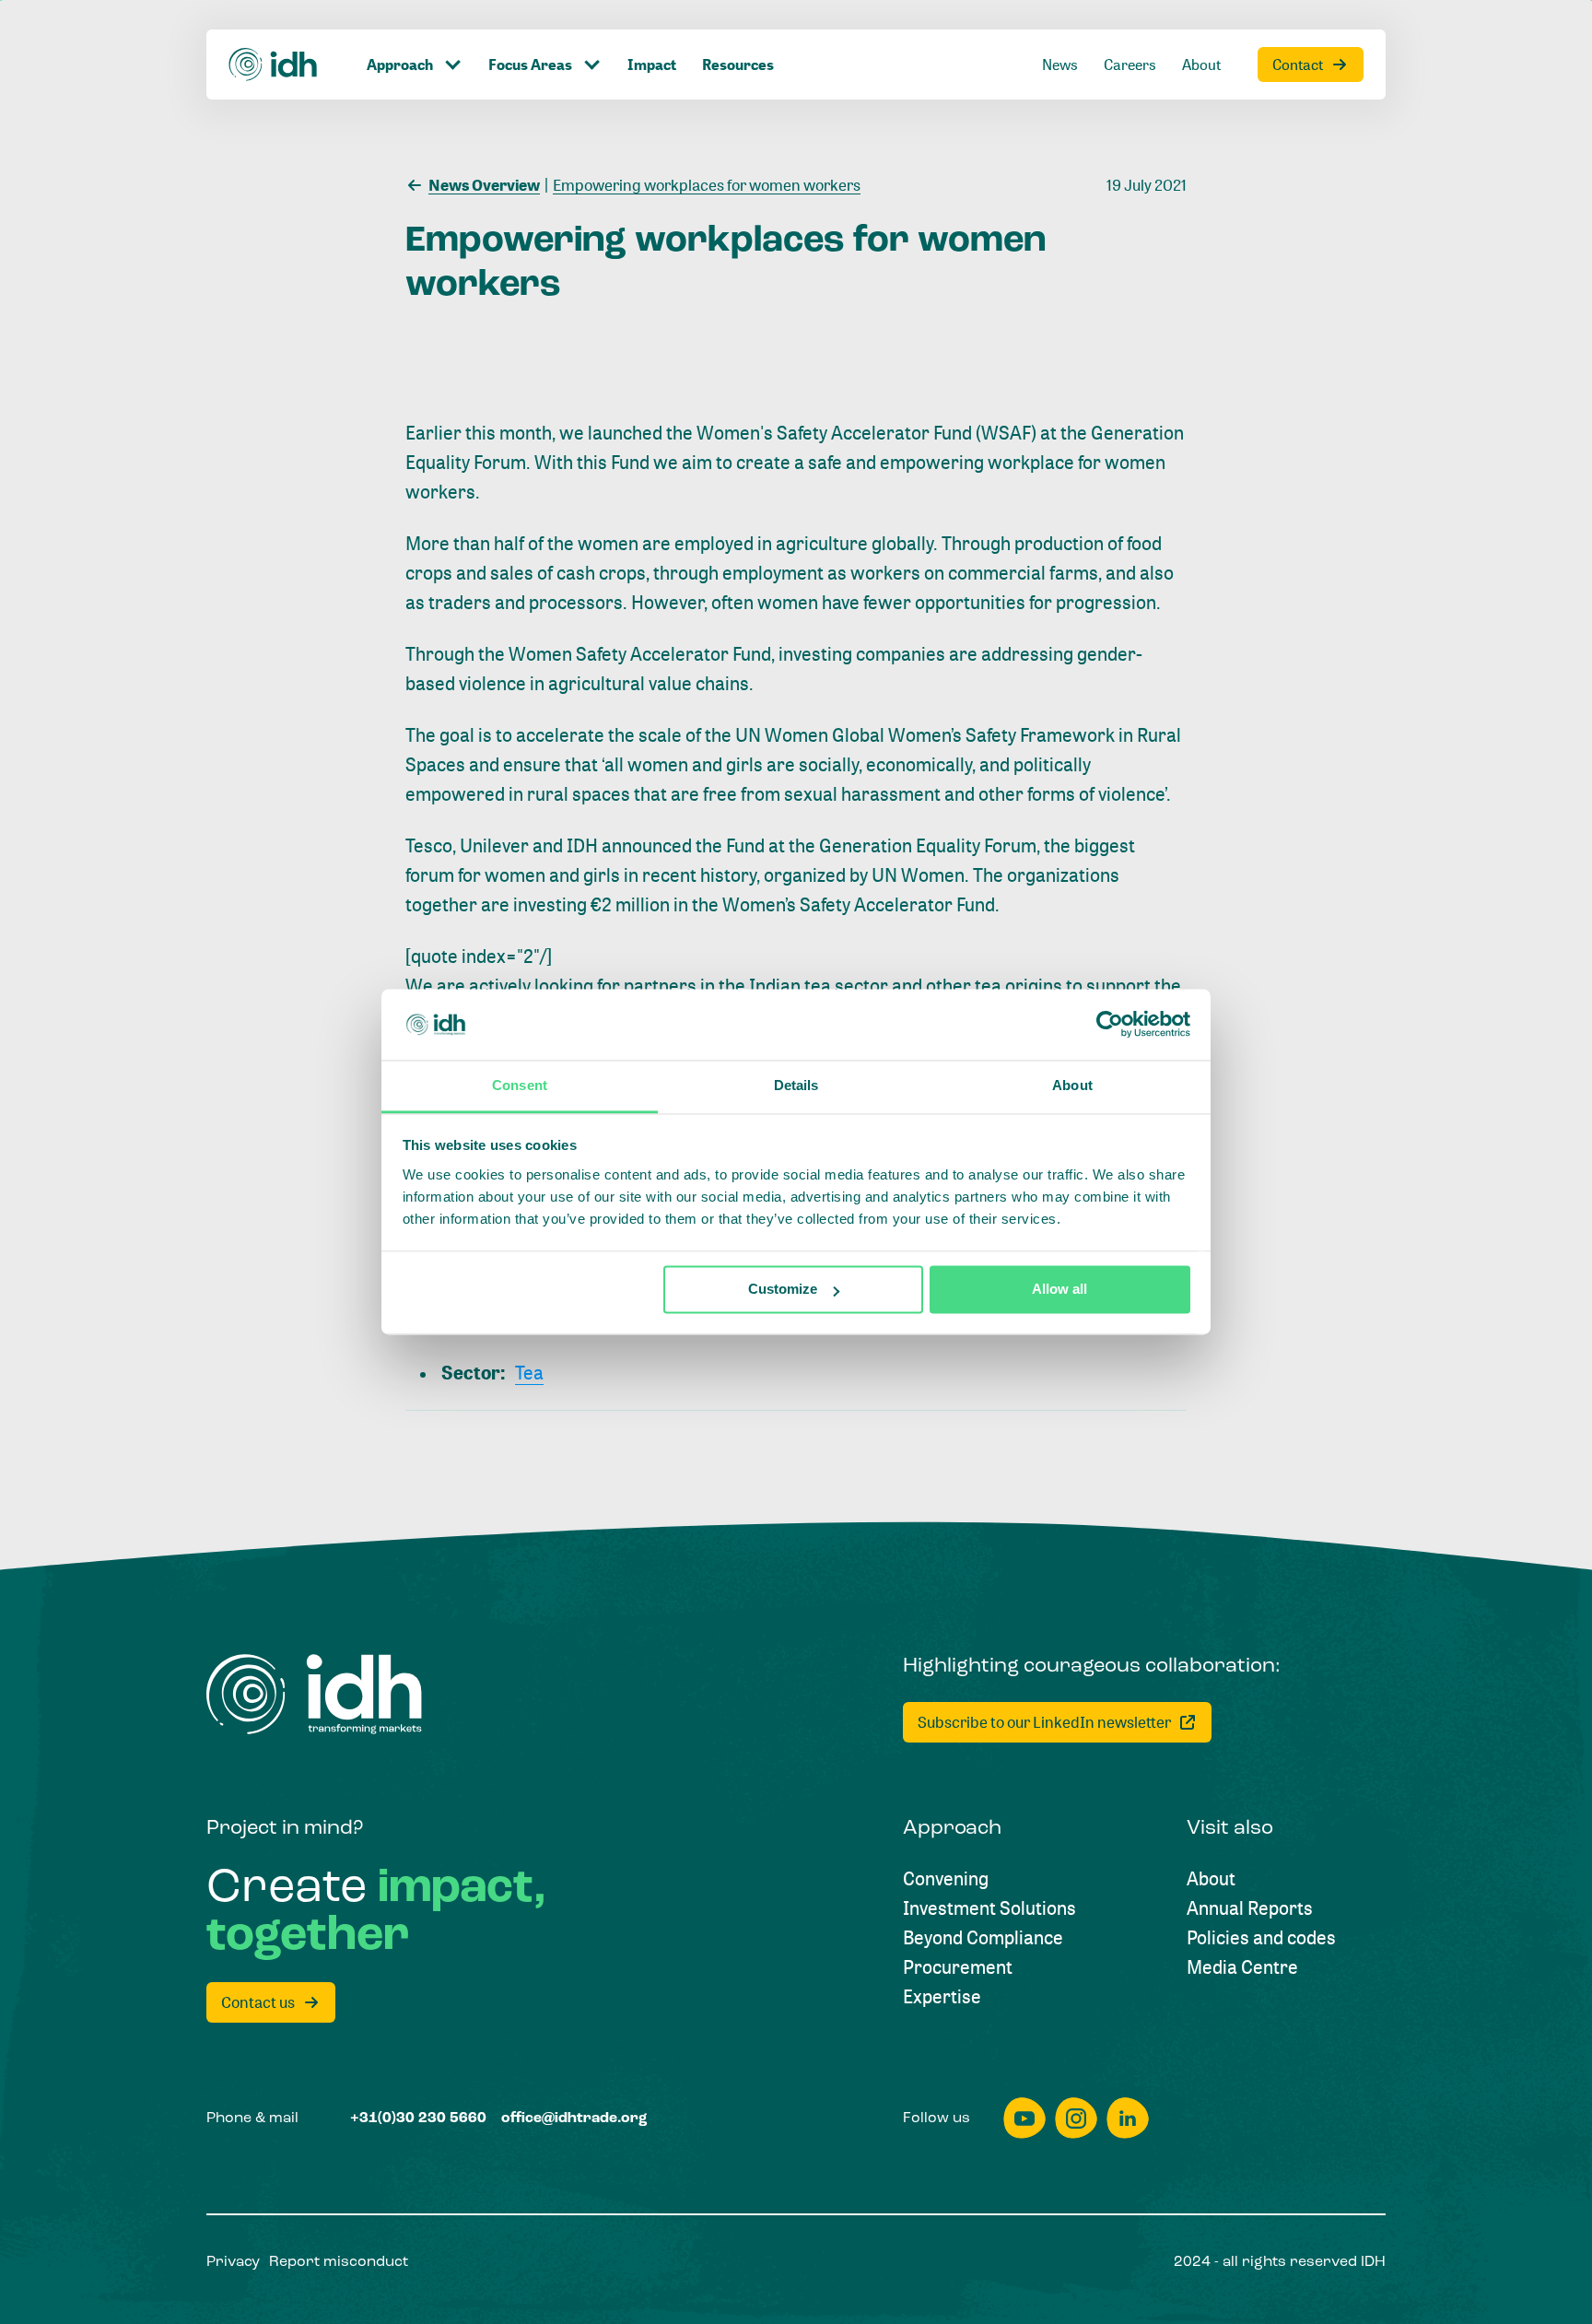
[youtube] (1024, 2118)
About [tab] (1072, 1085)
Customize (783, 1290)
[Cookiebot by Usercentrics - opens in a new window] (1110, 1025)
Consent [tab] (520, 1085)
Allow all (1059, 1290)
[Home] (274, 65)
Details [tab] (796, 1085)
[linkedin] (1128, 2118)
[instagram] (1076, 2118)
